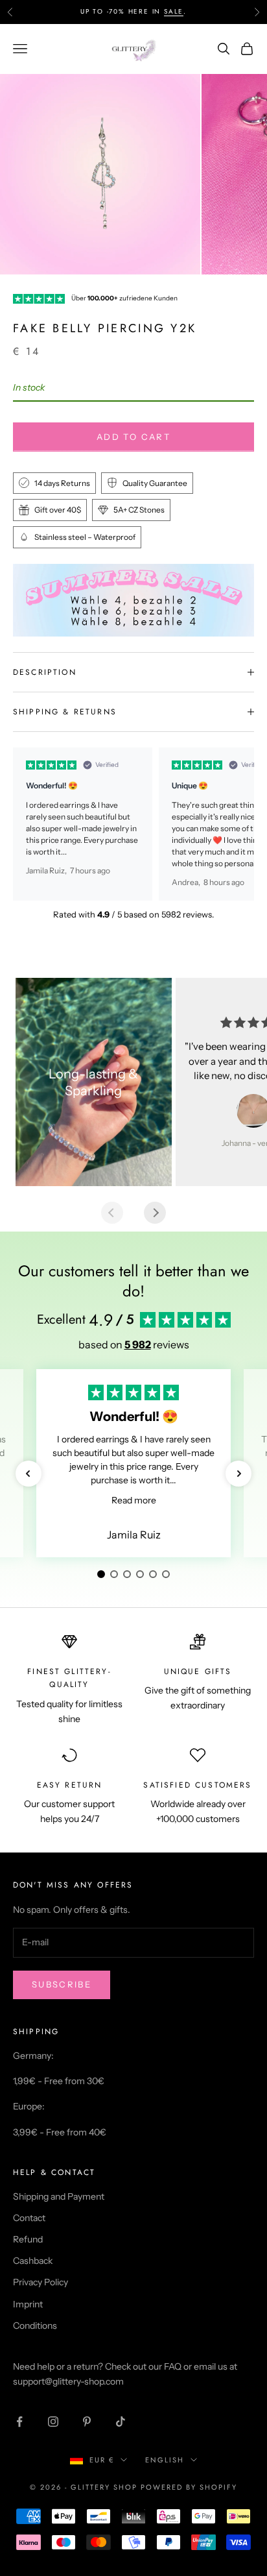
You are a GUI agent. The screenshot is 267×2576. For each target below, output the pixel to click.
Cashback (33, 2261)
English (165, 2460)
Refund (28, 2239)
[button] (29, 1474)
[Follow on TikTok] (121, 2422)
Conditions (35, 2326)
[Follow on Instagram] (53, 2422)
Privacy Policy (41, 2282)
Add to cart (133, 437)
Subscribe (62, 1984)
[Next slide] (155, 1213)
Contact (29, 2218)
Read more (134, 1500)
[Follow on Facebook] (19, 2422)
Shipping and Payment (59, 2196)
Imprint (28, 2304)
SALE (174, 11)
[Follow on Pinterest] (87, 2422)
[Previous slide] (112, 1213)
